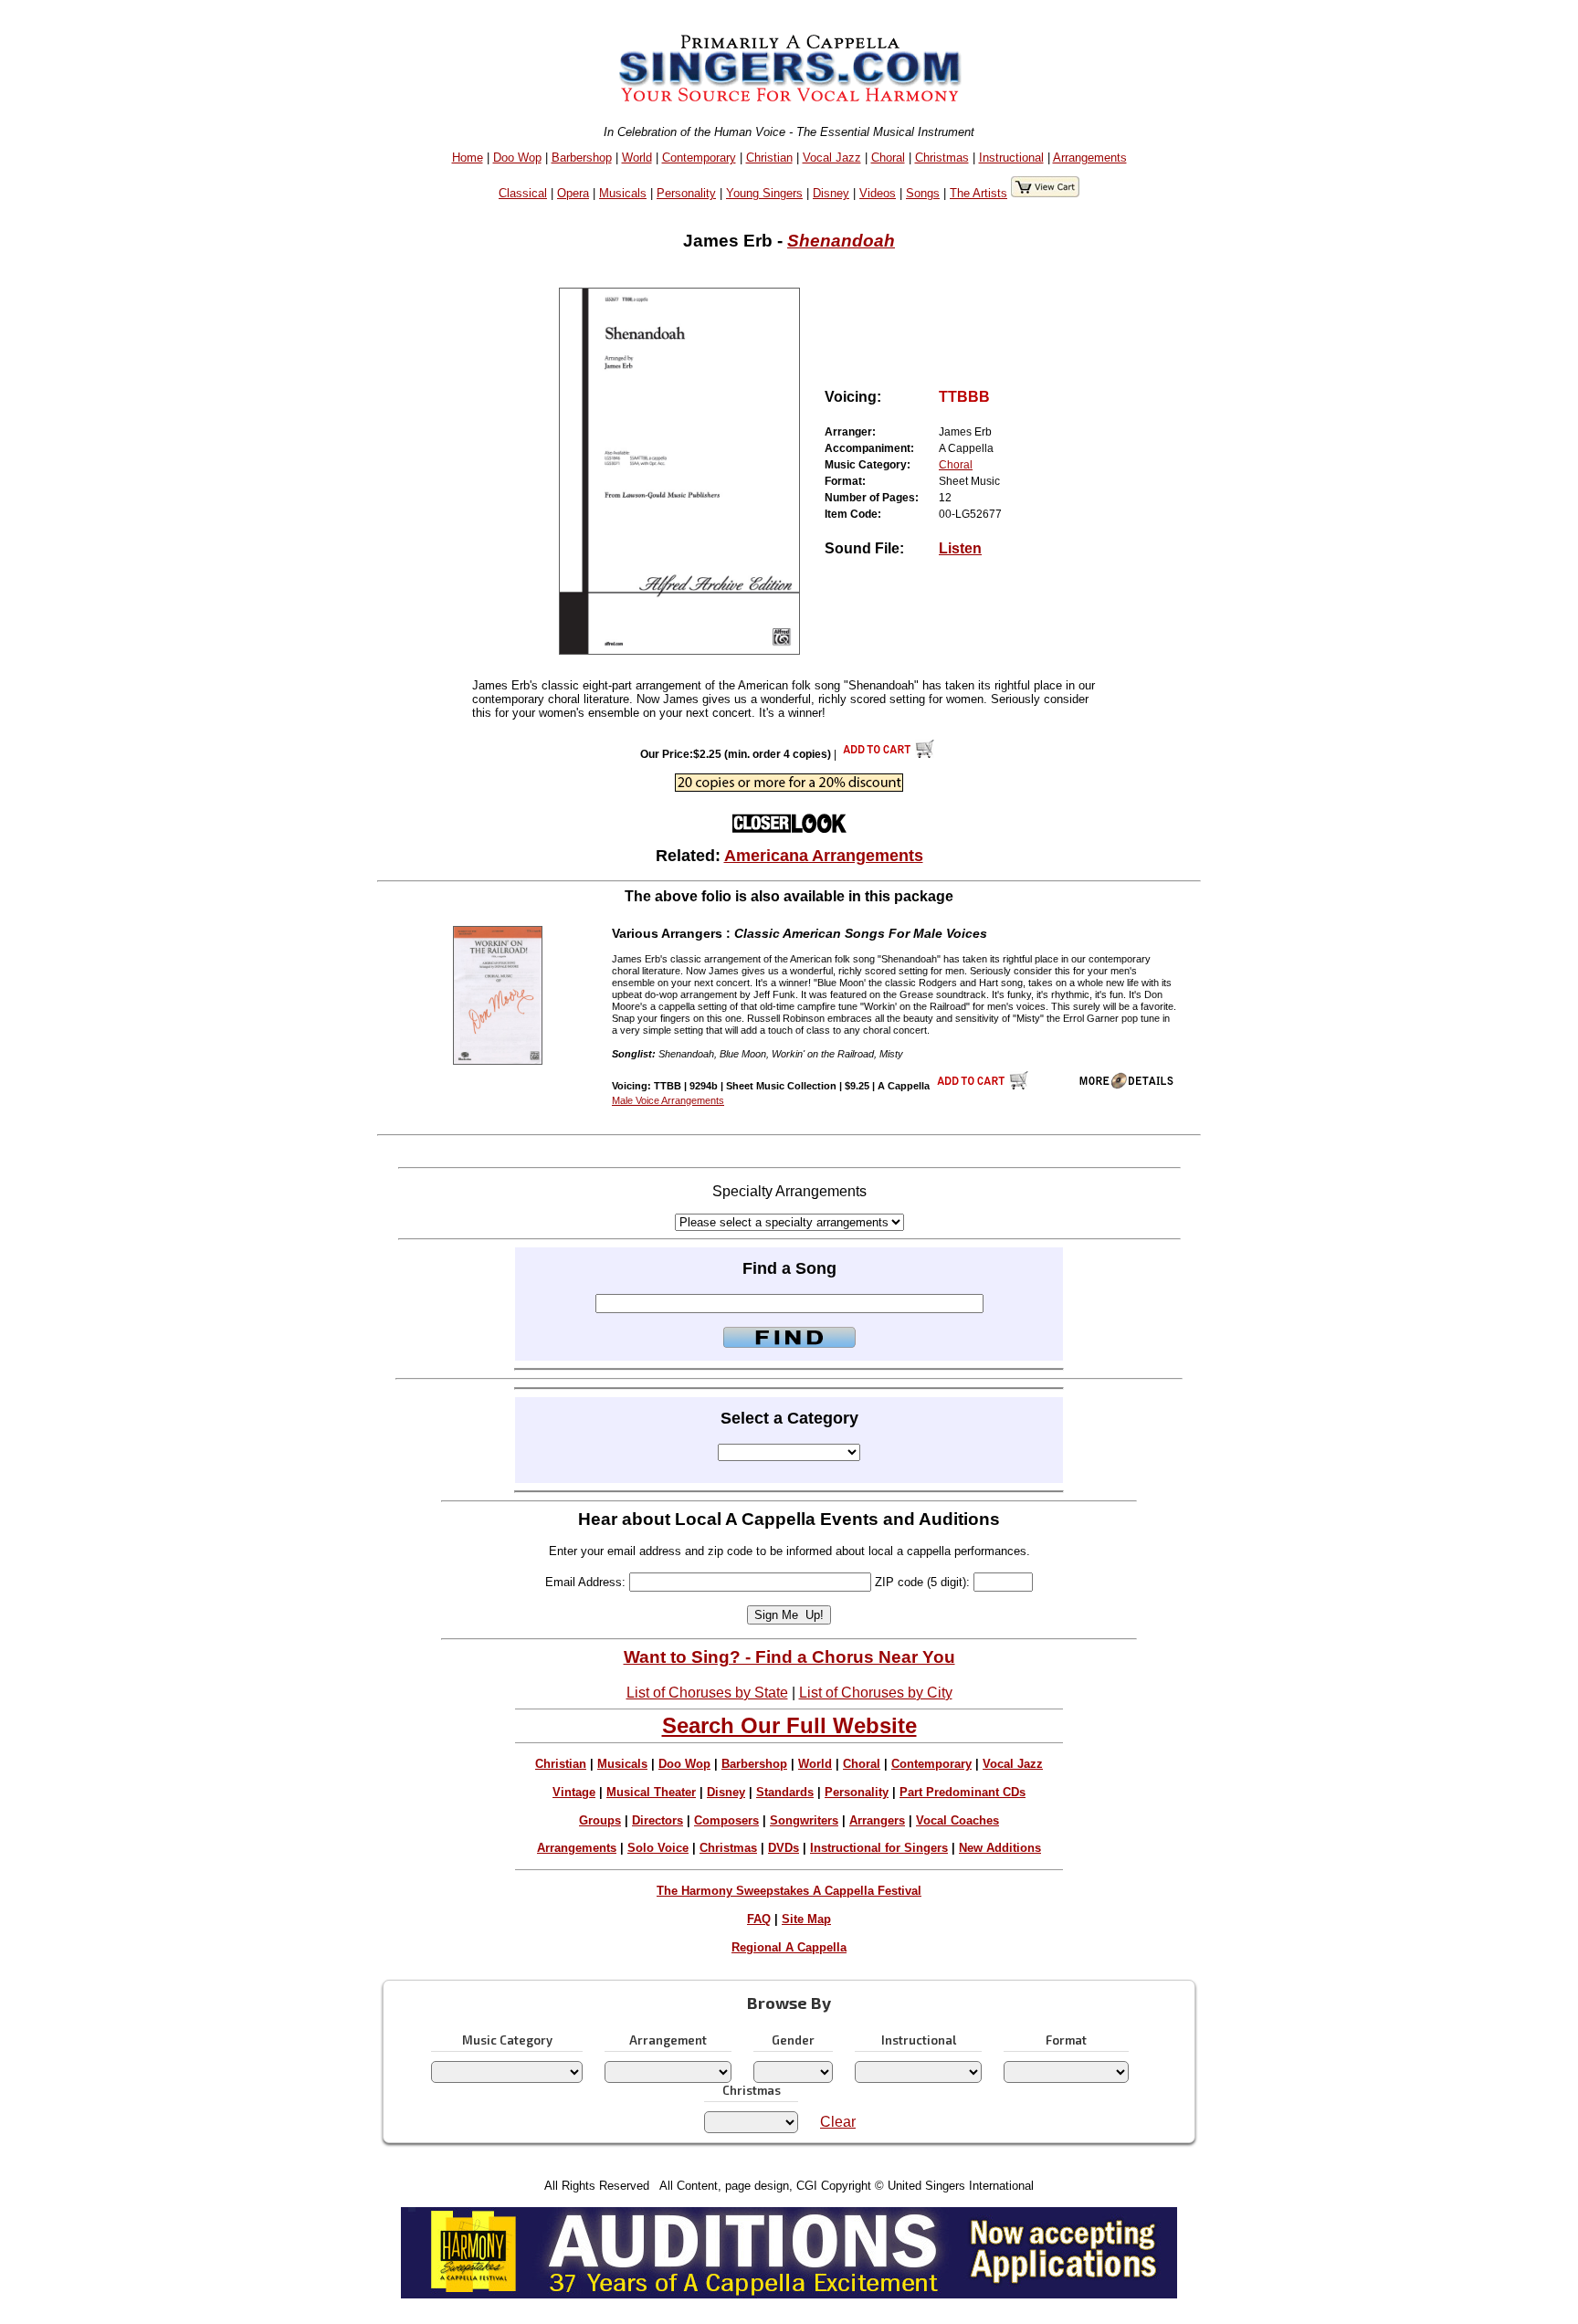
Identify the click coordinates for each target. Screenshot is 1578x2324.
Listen (960, 548)
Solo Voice (658, 1848)
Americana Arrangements (824, 856)
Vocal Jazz (832, 158)
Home (468, 158)
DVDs (784, 1848)
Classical (523, 193)
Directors (657, 1820)
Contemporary (699, 158)
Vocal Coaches (957, 1820)
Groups (600, 1820)
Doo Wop (517, 158)
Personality (686, 193)
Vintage (574, 1792)
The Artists (978, 193)
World (637, 158)
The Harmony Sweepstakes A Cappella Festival (789, 1891)
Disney (831, 193)
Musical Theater (651, 1792)
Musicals (623, 193)
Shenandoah (841, 241)
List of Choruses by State (707, 1693)
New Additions (1000, 1848)
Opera (573, 193)
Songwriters (804, 1820)
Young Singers (764, 193)
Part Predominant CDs (963, 1792)
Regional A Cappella (789, 1947)
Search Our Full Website (789, 1725)
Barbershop (582, 158)
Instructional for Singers (879, 1848)
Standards (785, 1792)
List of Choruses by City (876, 1693)
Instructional (1011, 158)
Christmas (942, 158)
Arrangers (877, 1820)
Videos (878, 193)
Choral (888, 158)
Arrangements (1090, 158)
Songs (923, 193)
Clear (838, 2122)
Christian (769, 158)
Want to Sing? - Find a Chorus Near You (789, 1657)
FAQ (759, 1919)
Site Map (806, 1919)
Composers (726, 1820)
